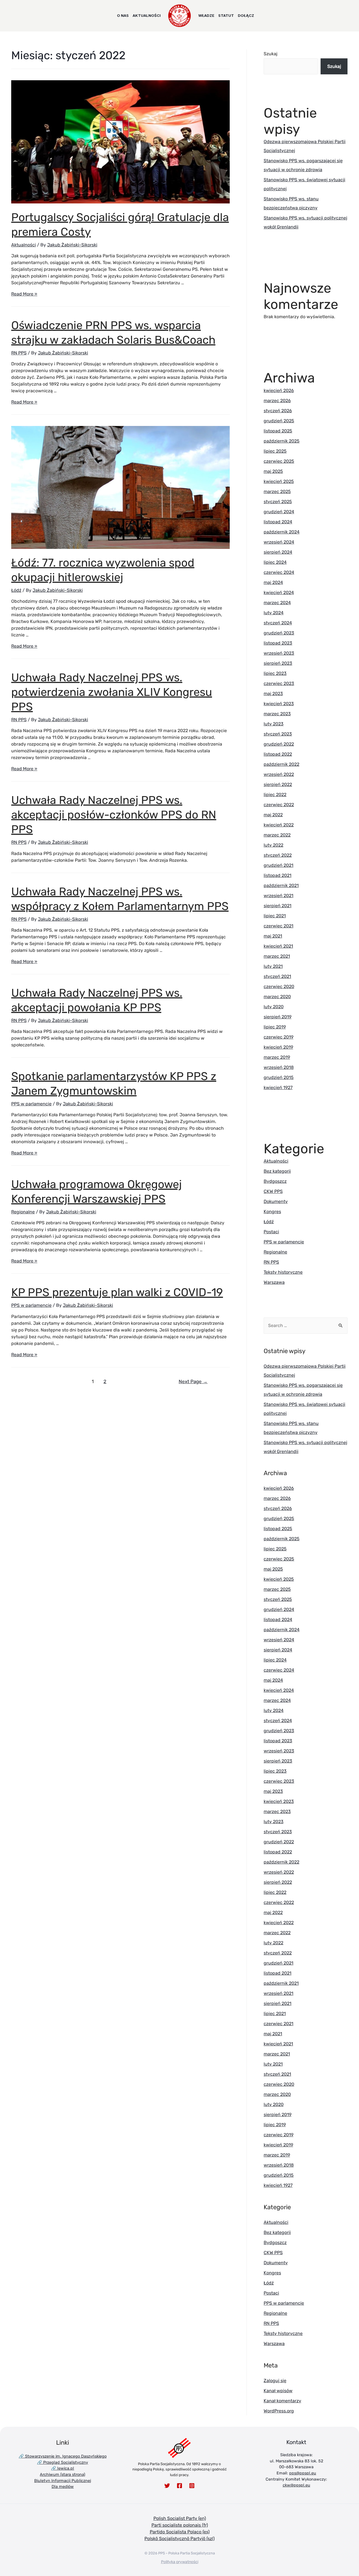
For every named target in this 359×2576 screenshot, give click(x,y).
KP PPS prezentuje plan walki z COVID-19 (117, 1292)
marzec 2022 (277, 835)
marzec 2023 (277, 714)
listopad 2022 (278, 754)
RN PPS (19, 353)
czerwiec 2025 (279, 461)
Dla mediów (63, 2487)
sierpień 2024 (278, 552)
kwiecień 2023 (279, 704)
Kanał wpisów (278, 2391)
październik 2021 (281, 885)
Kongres (272, 1212)
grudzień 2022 (279, 744)
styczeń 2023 (278, 734)
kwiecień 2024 (279, 593)
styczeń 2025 (278, 502)
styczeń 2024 (278, 623)
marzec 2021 (277, 956)
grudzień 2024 (279, 512)
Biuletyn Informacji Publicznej (63, 2481)
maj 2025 (273, 471)
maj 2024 (273, 582)
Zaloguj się (275, 2381)
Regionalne (23, 1212)
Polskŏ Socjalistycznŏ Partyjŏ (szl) (179, 2539)
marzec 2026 (277, 401)
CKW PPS (273, 1191)
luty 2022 (273, 845)
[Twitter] (167, 2486)
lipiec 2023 (275, 673)
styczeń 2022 (278, 855)
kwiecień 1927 (278, 1088)
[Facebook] (179, 2486)
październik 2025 (282, 441)
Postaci (271, 1232)
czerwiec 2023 (279, 683)
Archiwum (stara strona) (63, 2475)
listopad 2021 (278, 875)
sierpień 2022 (278, 784)
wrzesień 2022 (279, 774)
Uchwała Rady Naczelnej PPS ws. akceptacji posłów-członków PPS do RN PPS (114, 815)
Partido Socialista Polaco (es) (180, 2532)
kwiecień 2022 (279, 825)
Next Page (193, 1381)
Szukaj (271, 54)
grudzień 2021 (279, 865)
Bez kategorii (277, 1171)
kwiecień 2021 (278, 946)
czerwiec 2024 (279, 572)
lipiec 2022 (275, 795)
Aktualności (24, 245)
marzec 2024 (277, 603)
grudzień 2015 (279, 1077)
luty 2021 (273, 966)
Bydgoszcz (275, 1181)
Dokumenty (276, 1201)
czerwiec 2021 (279, 926)
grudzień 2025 (279, 421)
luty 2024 (274, 613)
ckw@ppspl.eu (296, 2485)
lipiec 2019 (275, 1027)
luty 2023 (274, 724)
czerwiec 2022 (279, 805)
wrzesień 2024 (279, 542)
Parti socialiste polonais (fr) (180, 2525)
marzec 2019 (277, 1057)
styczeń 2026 (278, 411)
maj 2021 (273, 936)
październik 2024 (282, 532)
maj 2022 (273, 815)
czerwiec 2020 (279, 986)
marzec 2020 (277, 997)
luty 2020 (274, 1007)
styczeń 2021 (277, 976)
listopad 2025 (278, 431)
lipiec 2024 (275, 562)
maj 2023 (273, 694)
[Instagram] (192, 2486)
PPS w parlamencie (31, 1104)
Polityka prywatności (180, 2562)
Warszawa (274, 1282)
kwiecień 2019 (278, 1047)
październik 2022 (281, 764)
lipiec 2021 (275, 916)
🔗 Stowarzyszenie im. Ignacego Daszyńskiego (63, 2456)
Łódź (16, 590)
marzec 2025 (277, 491)
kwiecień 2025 (279, 481)
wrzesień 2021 (279, 896)
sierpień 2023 (278, 663)
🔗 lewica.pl (63, 2468)
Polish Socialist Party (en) (180, 2518)
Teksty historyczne (283, 1272)
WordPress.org (279, 2411)
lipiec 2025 (275, 451)
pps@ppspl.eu (303, 2473)
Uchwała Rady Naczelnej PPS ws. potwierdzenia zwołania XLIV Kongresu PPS (112, 692)
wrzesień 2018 (279, 1067)
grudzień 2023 (279, 633)
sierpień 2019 (278, 1017)
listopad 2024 (278, 522)
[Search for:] (306, 1325)
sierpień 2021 (278, 906)
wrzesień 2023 (279, 653)
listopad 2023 (278, 643)
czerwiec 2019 (279, 1037)
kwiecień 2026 (279, 390)
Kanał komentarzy (282, 2401)
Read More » (24, 294)
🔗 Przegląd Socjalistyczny (63, 2462)
